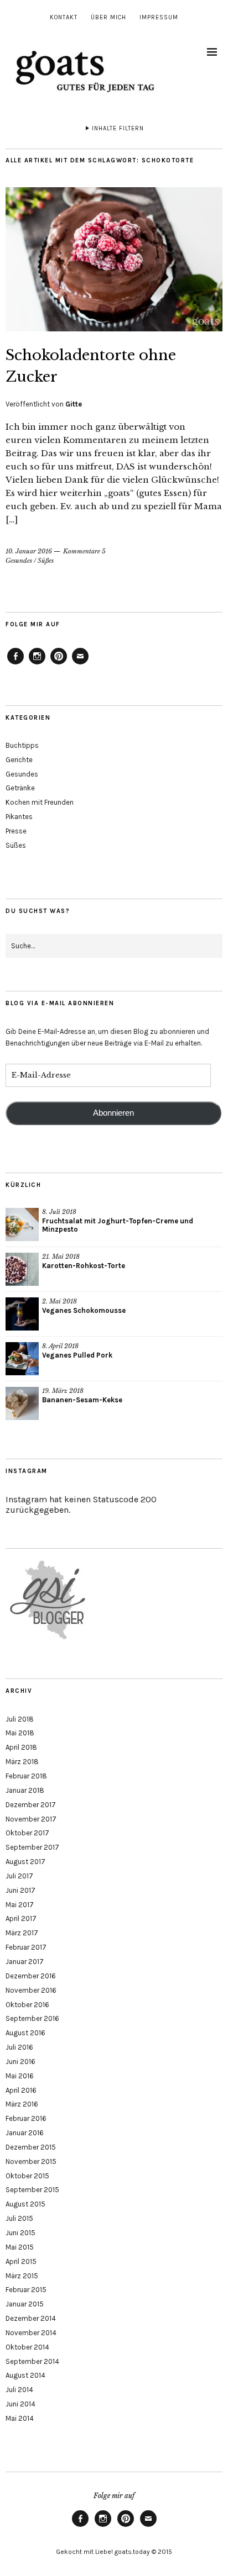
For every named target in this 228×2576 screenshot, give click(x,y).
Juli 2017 (19, 1876)
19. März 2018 (63, 1391)
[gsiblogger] (48, 1640)
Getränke (20, 788)
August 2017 (25, 1862)
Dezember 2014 (31, 2318)
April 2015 (21, 2261)
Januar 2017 (25, 1962)
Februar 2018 (26, 1776)
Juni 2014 (20, 2404)
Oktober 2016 (27, 2005)
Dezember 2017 (31, 1805)
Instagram (37, 664)
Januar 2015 (25, 2304)
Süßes (46, 561)
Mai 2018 (20, 1733)
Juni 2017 (20, 1890)
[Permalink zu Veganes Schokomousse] (22, 1314)
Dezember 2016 (31, 1976)
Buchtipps (22, 745)
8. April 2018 (60, 1346)
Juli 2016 (19, 2047)
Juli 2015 (19, 2218)
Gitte (74, 404)
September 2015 (32, 2190)
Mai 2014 (20, 2418)
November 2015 (31, 2161)
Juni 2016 (20, 2062)
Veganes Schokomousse (84, 1310)
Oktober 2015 (27, 2176)
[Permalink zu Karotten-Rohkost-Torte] (22, 1269)
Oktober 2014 (27, 2347)
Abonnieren (113, 1113)
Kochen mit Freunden (40, 802)
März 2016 (22, 2104)
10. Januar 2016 (29, 551)
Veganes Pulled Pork (77, 1355)
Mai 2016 (20, 2076)
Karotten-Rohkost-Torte (84, 1266)
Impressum (159, 17)
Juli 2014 (19, 2390)
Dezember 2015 (31, 2147)
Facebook (15, 664)
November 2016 (31, 1990)
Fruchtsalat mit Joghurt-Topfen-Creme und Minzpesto (118, 1225)
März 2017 (22, 1933)
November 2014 (31, 2333)
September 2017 (32, 1847)
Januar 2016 (25, 2133)
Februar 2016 (26, 2118)
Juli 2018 (20, 1719)
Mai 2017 (20, 1905)
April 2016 (21, 2090)
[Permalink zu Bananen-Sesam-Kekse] (22, 1403)
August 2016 (25, 2033)
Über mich (108, 17)
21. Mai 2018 (61, 1257)
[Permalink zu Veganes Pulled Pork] (22, 1359)
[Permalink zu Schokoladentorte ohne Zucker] (114, 328)
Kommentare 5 (84, 551)
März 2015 (22, 2276)
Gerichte (19, 760)
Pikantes (19, 817)
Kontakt (64, 17)
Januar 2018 (25, 1790)
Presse (16, 831)
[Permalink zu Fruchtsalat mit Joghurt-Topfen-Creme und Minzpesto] (22, 1224)
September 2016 (32, 2018)
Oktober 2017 (27, 1833)
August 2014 (25, 2375)
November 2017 (31, 1819)
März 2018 (22, 1762)
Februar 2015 (26, 2290)
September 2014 (32, 2361)
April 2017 (21, 1918)
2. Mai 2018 (59, 1301)
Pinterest (59, 664)
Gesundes (19, 561)
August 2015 (25, 2204)
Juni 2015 (20, 2233)
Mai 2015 (20, 2247)
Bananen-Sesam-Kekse (82, 1400)
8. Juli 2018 (59, 1212)
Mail (80, 664)
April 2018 (21, 1747)
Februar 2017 (26, 1947)
